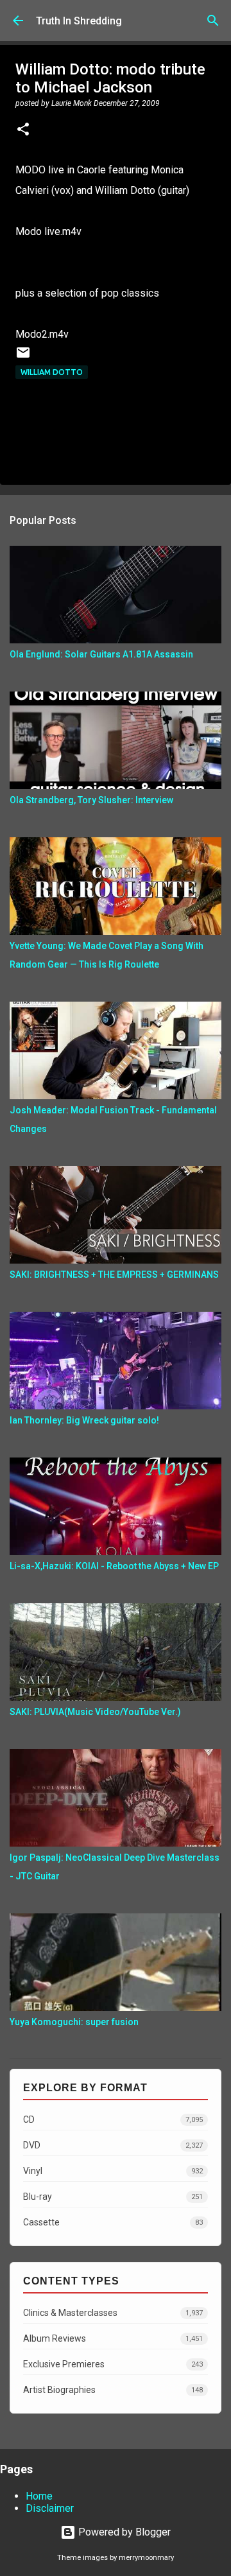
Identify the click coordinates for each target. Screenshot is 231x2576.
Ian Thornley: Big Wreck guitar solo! (84, 1420)
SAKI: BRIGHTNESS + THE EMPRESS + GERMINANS (114, 1275)
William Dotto (52, 372)
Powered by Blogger (123, 2532)
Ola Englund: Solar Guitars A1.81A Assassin (101, 654)
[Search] (213, 21)
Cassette (113, 2222)
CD (113, 2119)
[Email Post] (23, 357)
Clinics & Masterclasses (113, 2313)
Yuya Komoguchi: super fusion (74, 2022)
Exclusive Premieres (113, 2364)
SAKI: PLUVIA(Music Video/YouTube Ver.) (95, 1712)
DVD (113, 2145)
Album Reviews (113, 2338)
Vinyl (113, 2171)
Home (39, 2496)
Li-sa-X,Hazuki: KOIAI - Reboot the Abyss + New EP (114, 1566)
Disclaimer (50, 2508)
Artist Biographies (113, 2390)
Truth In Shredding (79, 21)
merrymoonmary (146, 2558)
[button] (23, 130)
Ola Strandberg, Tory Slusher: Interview (91, 800)
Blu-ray (113, 2197)
